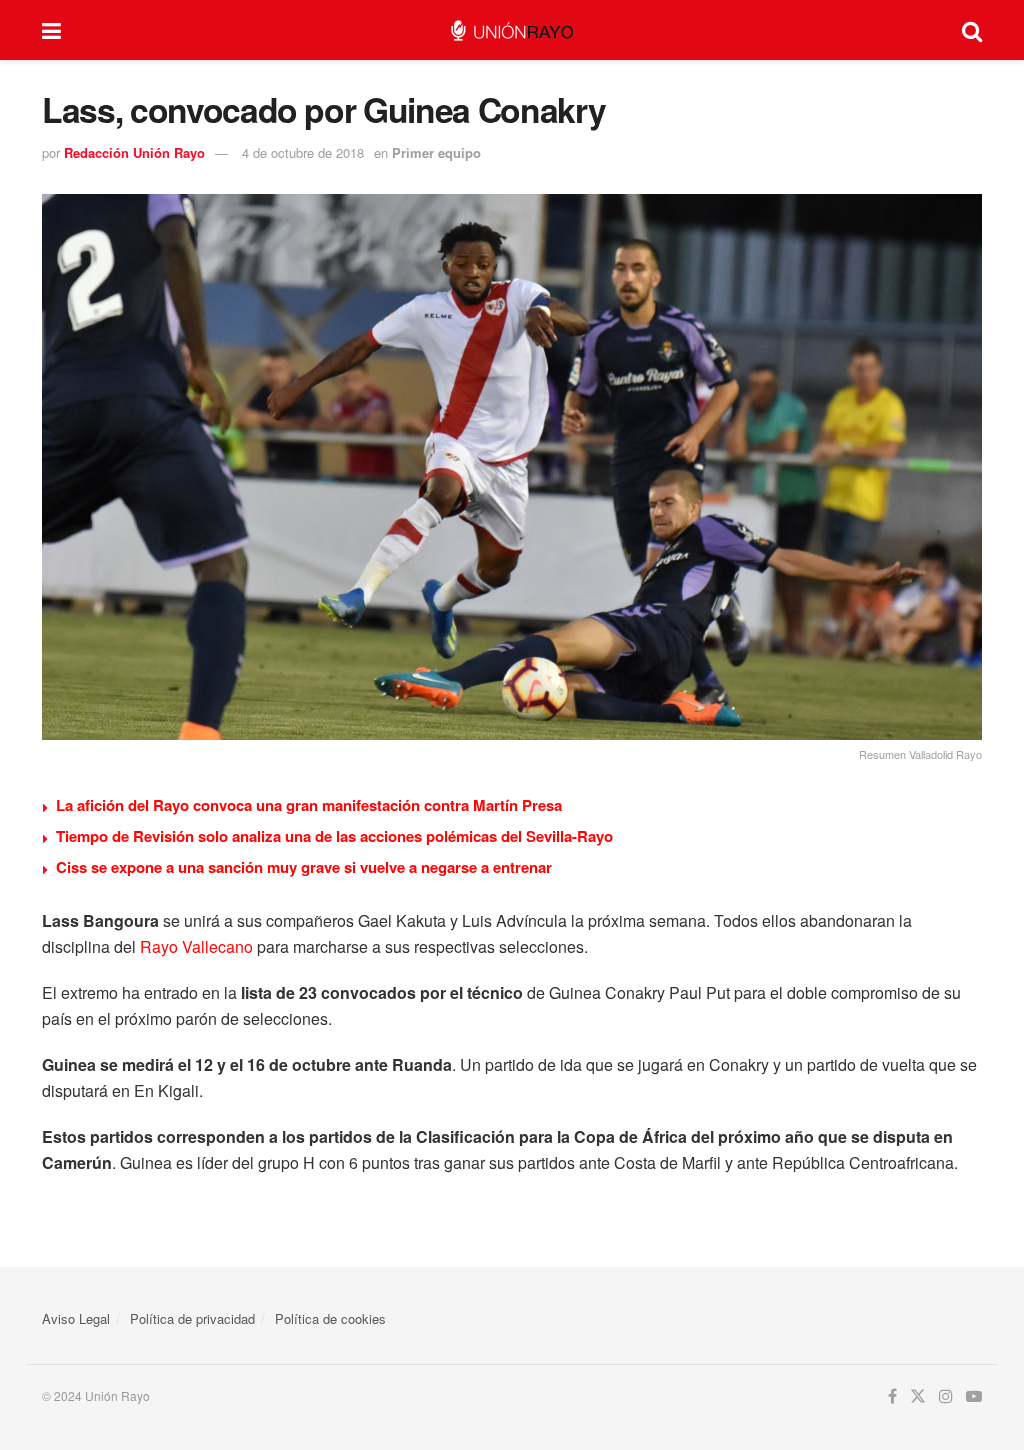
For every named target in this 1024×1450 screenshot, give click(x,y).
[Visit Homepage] (511, 30)
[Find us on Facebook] (892, 1396)
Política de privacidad (192, 1318)
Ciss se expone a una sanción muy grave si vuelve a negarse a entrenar (304, 867)
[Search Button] (972, 30)
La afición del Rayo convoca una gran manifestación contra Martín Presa (309, 805)
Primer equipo (436, 152)
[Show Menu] (51, 30)
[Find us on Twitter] (918, 1396)
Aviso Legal (76, 1318)
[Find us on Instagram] (946, 1396)
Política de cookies (330, 1318)
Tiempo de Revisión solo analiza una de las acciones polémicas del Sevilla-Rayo (334, 836)
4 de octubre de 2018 (303, 152)
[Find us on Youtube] (974, 1396)
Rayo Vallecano (196, 946)
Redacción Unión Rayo (134, 152)
